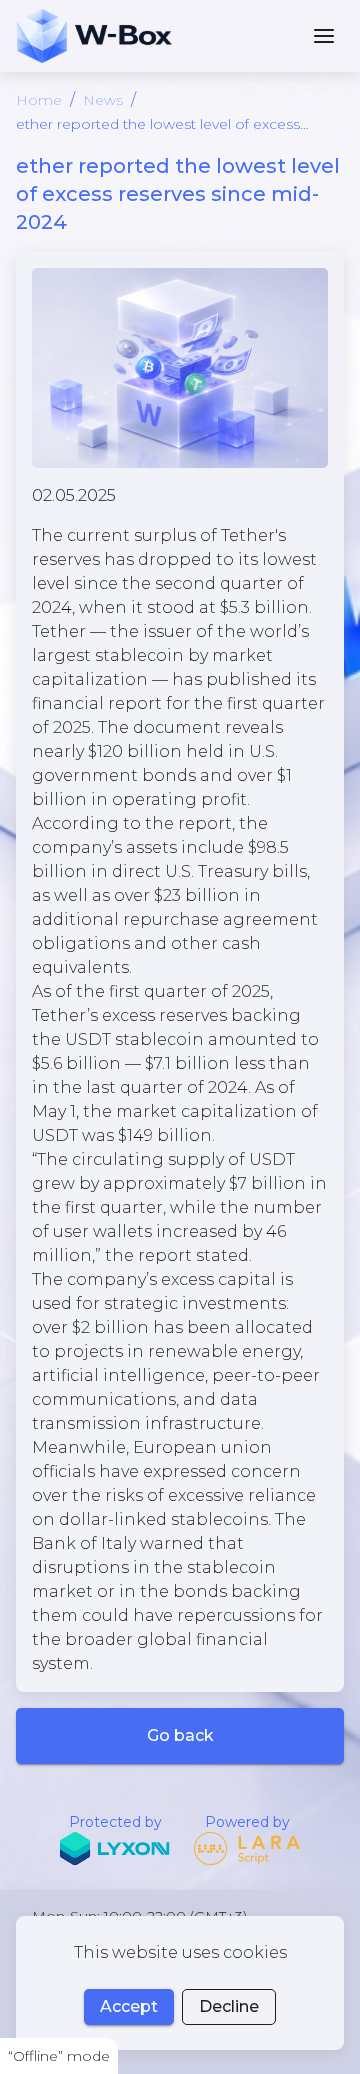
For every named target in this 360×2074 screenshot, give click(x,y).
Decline (229, 2006)
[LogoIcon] (94, 36)
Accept (129, 2006)
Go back (180, 1735)
